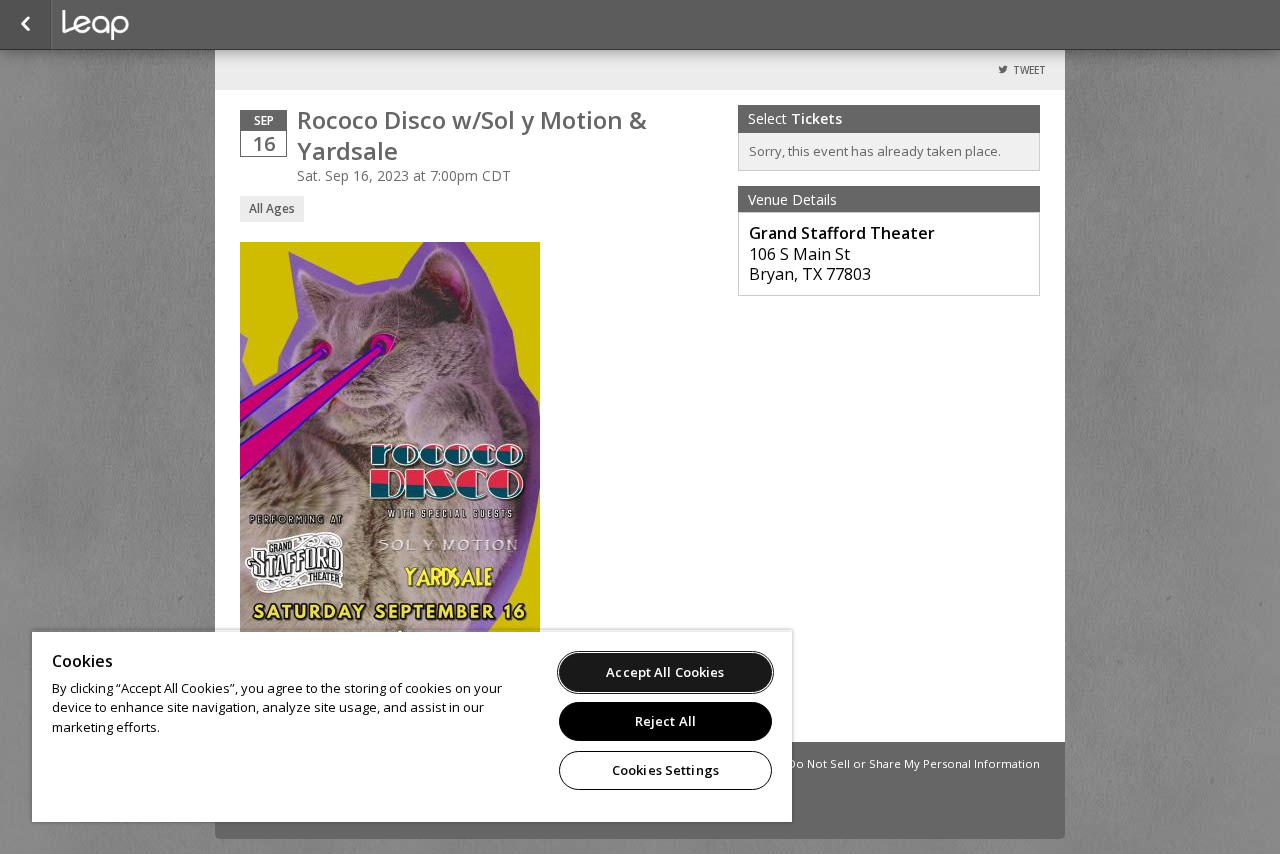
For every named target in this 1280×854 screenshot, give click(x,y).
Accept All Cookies (665, 672)
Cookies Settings (665, 770)
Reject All (665, 721)
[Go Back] (25, 25)
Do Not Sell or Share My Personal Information (914, 763)
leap (162, 25)
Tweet (1029, 70)
